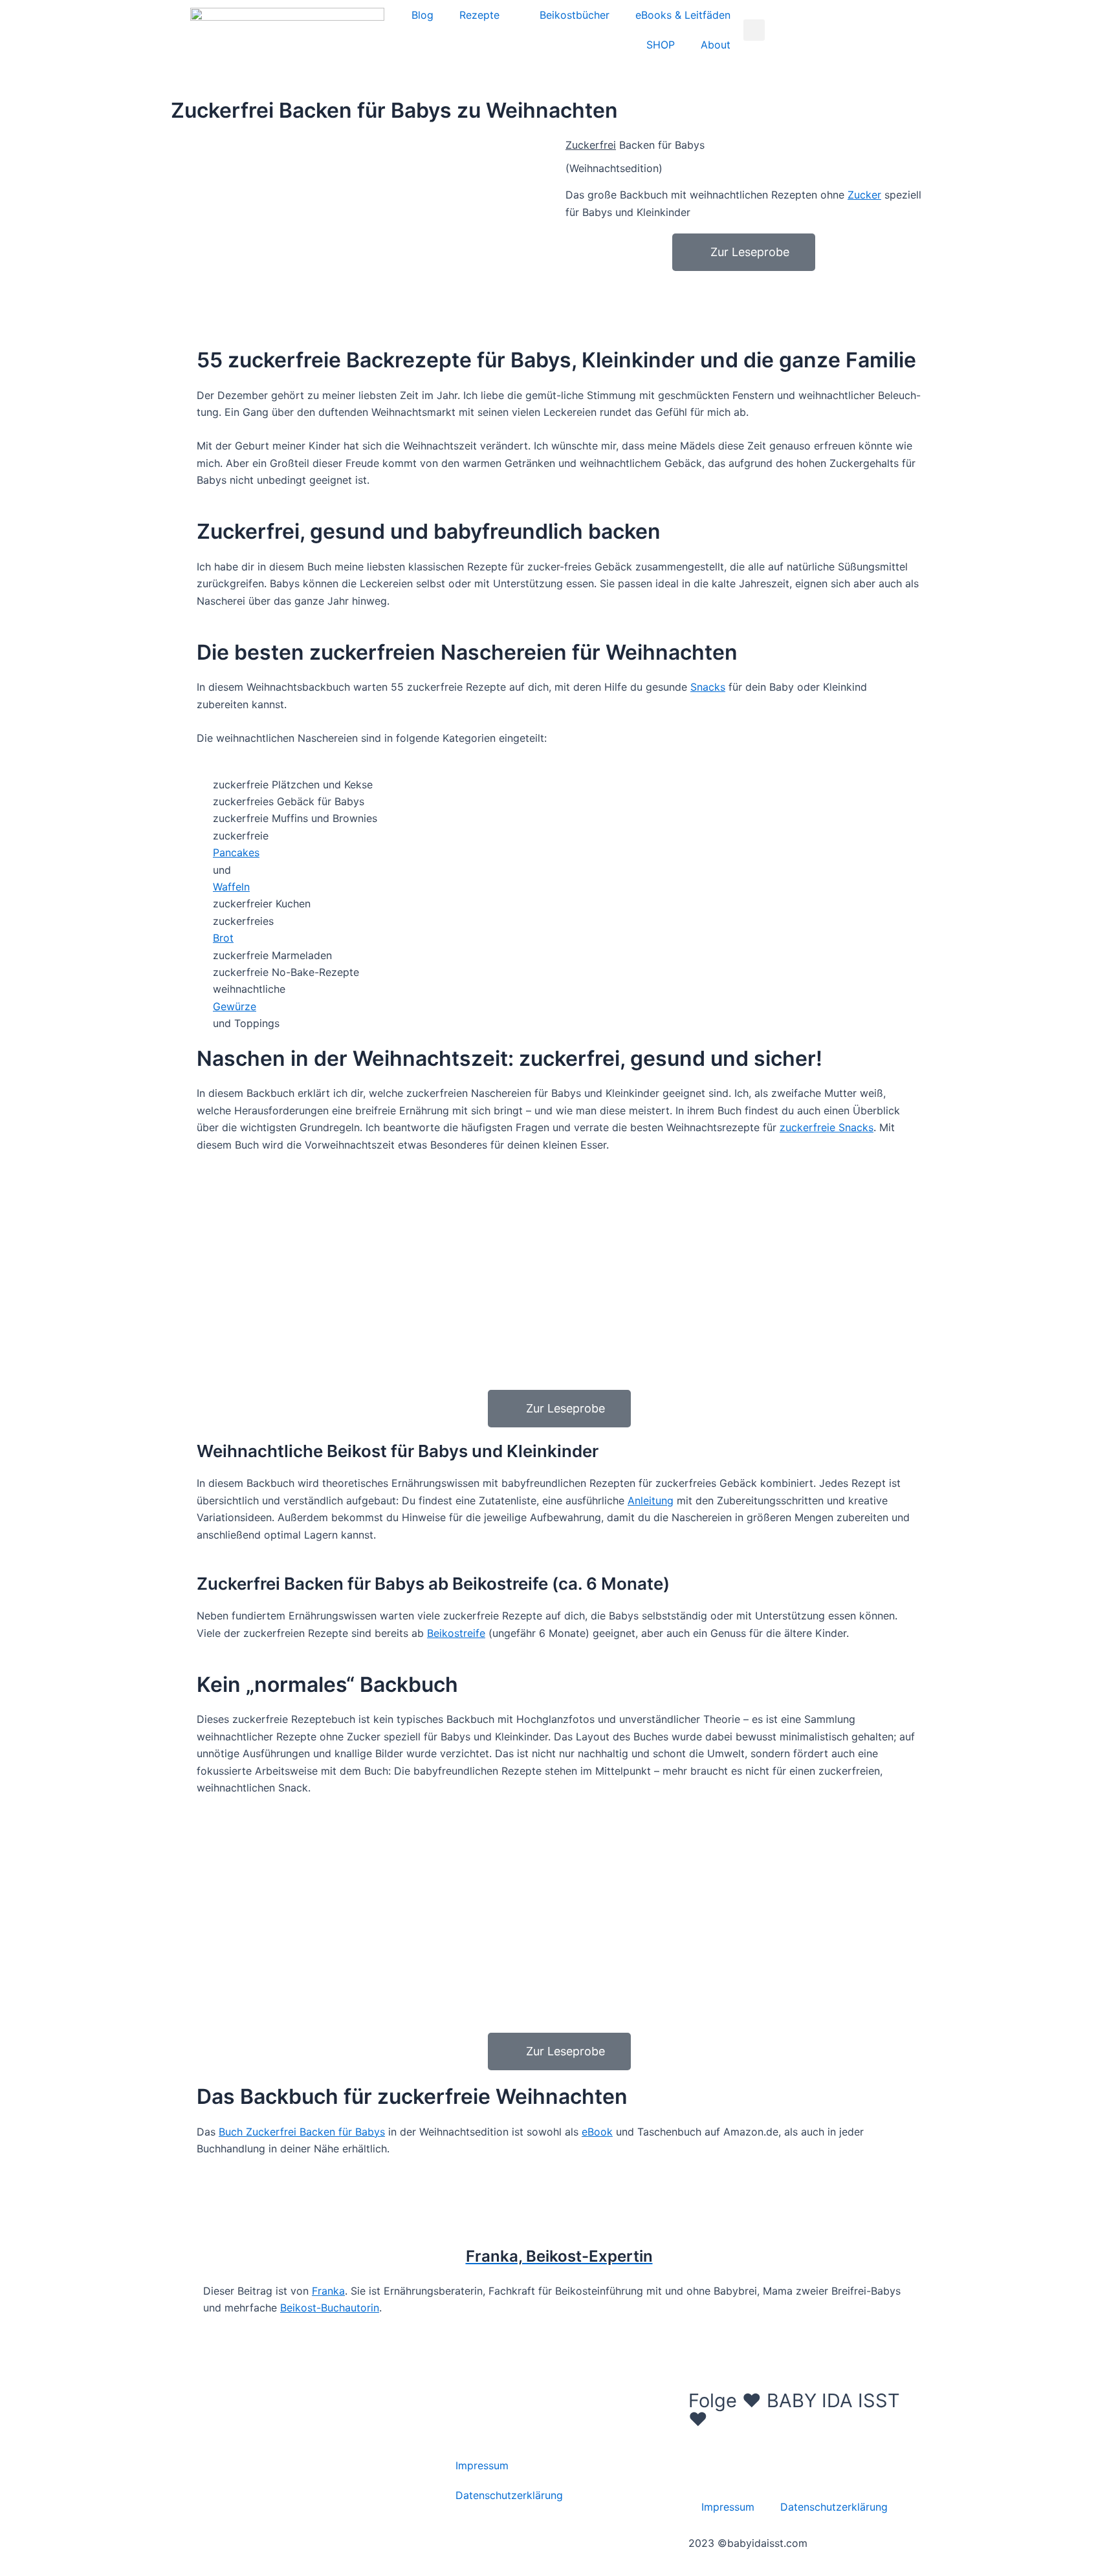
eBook (597, 2132)
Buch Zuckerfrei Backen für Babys (302, 2132)
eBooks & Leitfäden (683, 15)
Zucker (864, 195)
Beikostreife (456, 1633)
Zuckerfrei (591, 145)
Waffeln (231, 887)
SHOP (661, 45)
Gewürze (235, 1006)
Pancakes (236, 852)
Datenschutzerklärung (509, 2495)
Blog (422, 15)
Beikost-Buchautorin (330, 2308)
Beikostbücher (575, 15)
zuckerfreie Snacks (827, 1127)
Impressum (482, 2465)
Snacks (708, 687)
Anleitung (651, 1500)
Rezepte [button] (479, 15)
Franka (328, 2291)
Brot (223, 938)
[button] (754, 30)
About (716, 45)
